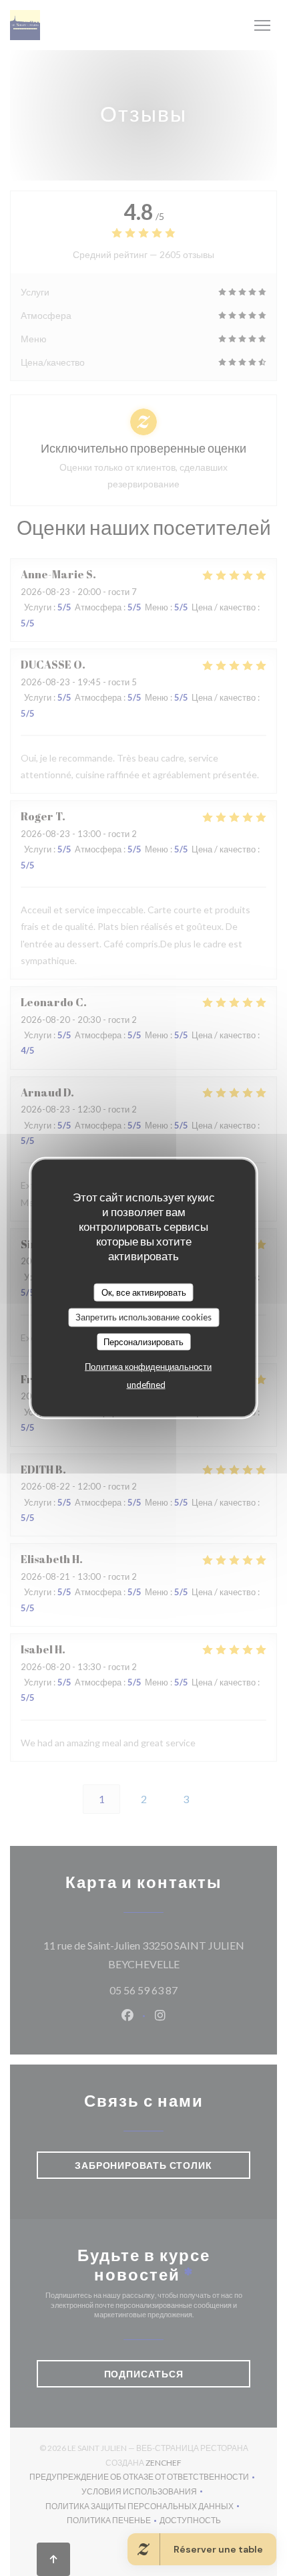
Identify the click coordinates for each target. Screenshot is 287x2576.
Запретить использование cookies (143, 1317)
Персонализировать (143, 1341)
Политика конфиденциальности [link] (148, 1367)
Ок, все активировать (144, 1292)
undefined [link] (146, 1385)
